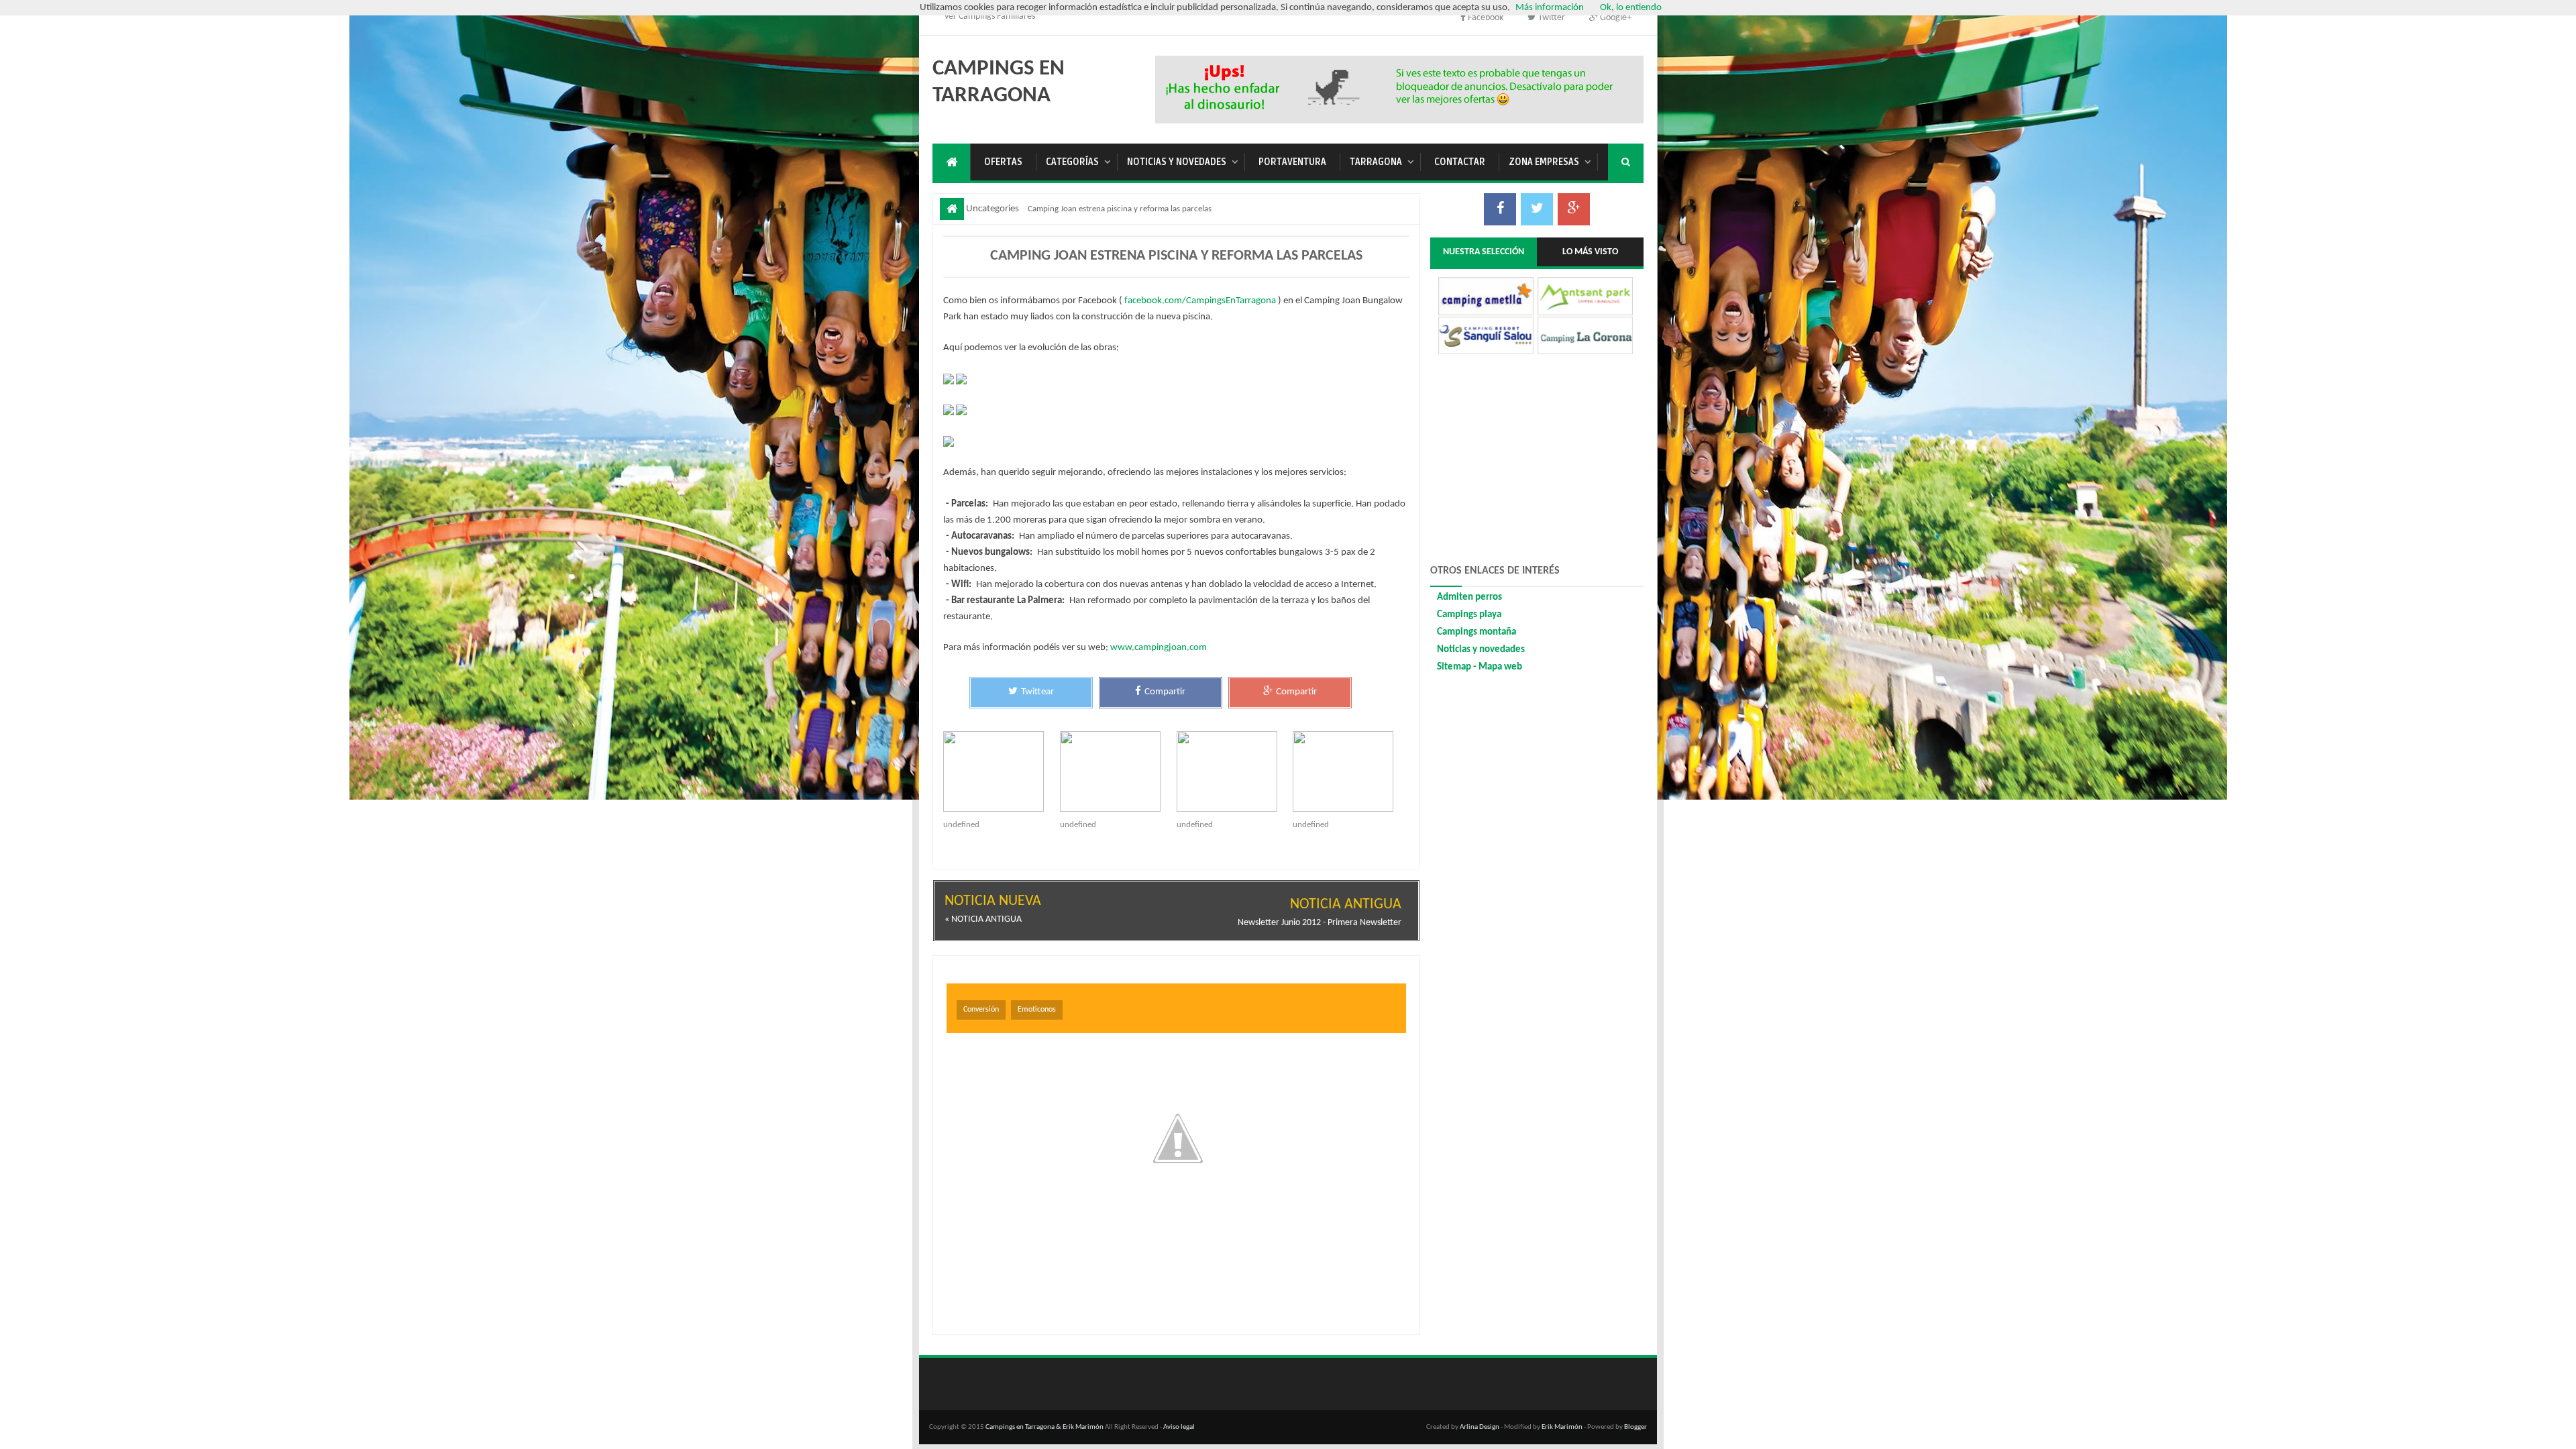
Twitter (1551, 18)
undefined (961, 825)
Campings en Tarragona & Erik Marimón (1044, 1427)
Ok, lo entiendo (1631, 8)
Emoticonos (1037, 1010)
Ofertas (1003, 162)
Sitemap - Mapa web (1480, 667)
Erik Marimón (1562, 1427)
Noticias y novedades (1177, 162)
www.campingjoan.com (1159, 648)
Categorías (1072, 162)
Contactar (1460, 162)
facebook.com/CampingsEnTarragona (1200, 301)
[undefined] (1002, 771)
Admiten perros (1469, 597)
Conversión (981, 1010)
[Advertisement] (1401, 87)
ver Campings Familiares (990, 16)
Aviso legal (1179, 1427)
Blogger (1635, 1427)
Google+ (1615, 18)
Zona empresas (1544, 162)
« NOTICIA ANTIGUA (983, 919)
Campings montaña (1477, 632)
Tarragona (1376, 162)
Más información (1550, 8)
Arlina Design (1480, 1427)
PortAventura (1292, 162)
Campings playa (1469, 615)
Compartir (1165, 692)
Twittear (1037, 692)
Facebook (1486, 18)
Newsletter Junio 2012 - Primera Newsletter (1320, 923)
